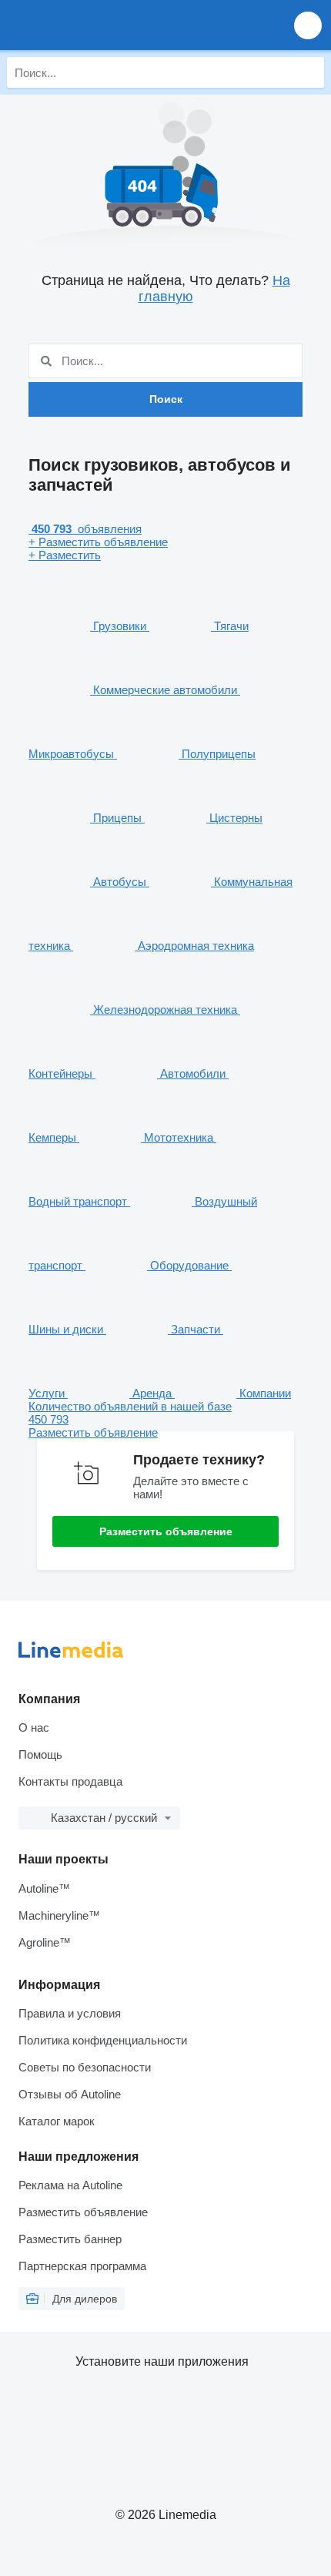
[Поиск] (309, 72)
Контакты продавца (70, 1781)
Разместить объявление (166, 1531)
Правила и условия (70, 2013)
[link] (165, 1419)
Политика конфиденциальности (103, 2040)
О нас (34, 1727)
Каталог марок (57, 2121)
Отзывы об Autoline (70, 2094)
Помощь (40, 1754)
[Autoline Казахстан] (100, 25)
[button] (308, 25)
